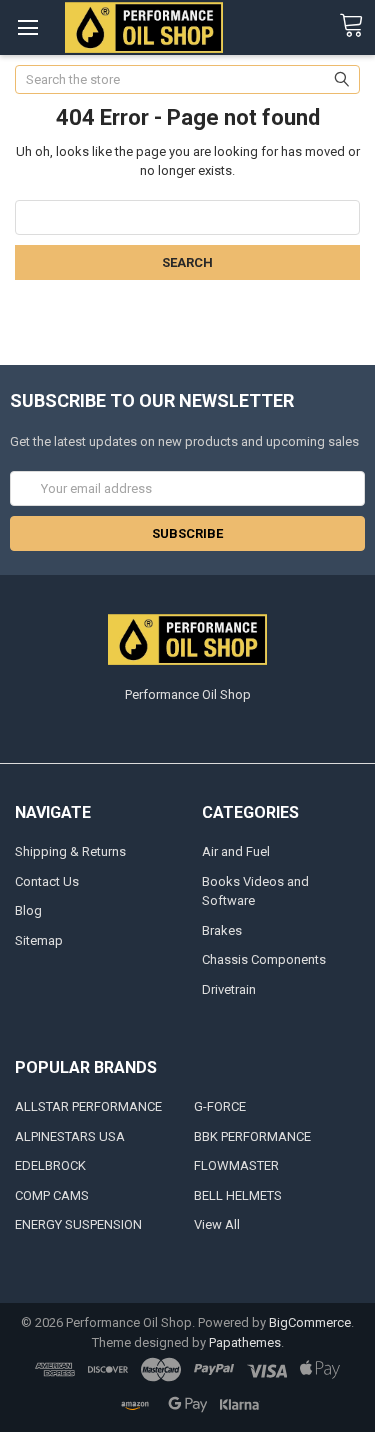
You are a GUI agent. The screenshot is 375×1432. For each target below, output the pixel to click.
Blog (28, 910)
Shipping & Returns (70, 851)
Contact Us (47, 881)
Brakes (222, 930)
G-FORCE (220, 1106)
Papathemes (245, 1342)
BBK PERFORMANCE (252, 1136)
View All (217, 1224)
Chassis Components (264, 959)
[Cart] (357, 26)
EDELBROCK (50, 1165)
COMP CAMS (52, 1195)
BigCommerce (310, 1322)
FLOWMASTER (236, 1165)
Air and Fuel (236, 851)
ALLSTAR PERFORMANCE (88, 1106)
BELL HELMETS (238, 1195)
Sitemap (39, 940)
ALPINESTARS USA (70, 1136)
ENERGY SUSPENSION (78, 1224)
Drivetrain (229, 989)
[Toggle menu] (27, 27)
